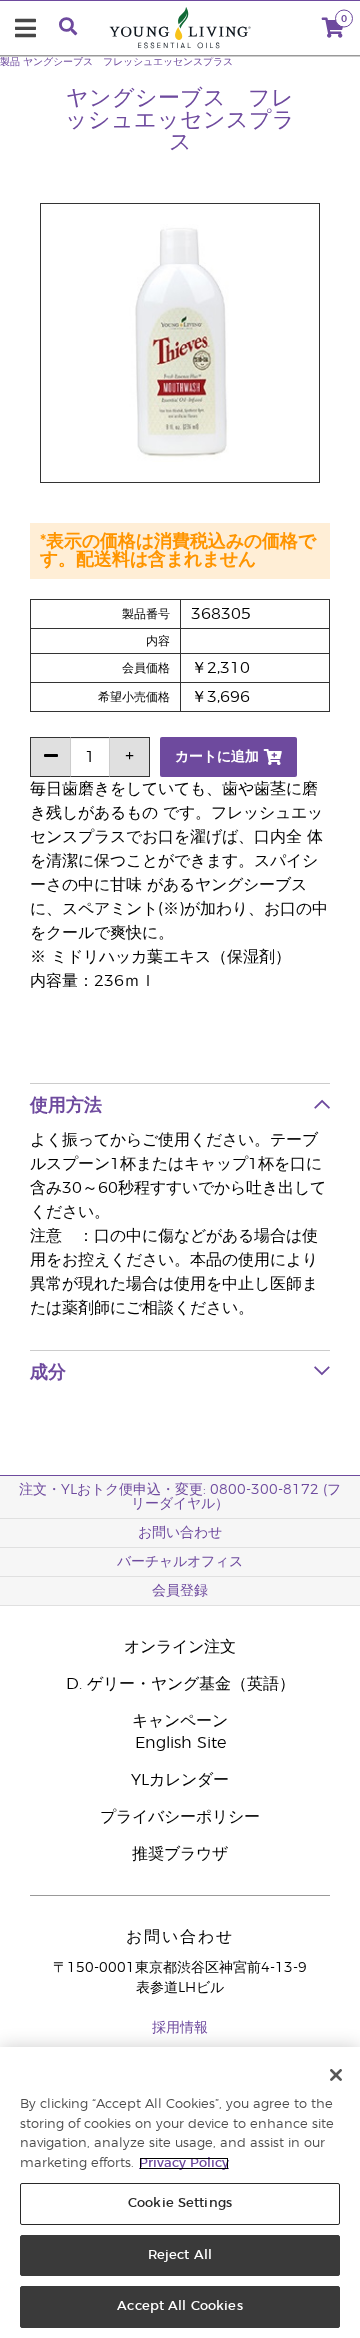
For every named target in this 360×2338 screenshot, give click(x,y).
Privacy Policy (184, 2163)
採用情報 (180, 2028)
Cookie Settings (180, 2203)
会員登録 (180, 1591)
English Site (180, 1743)
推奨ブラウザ (180, 1854)
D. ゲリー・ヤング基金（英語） (180, 1684)
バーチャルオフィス (180, 1562)
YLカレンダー (180, 1780)
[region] (180, 2192)
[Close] (336, 2075)
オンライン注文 (180, 1647)
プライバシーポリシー (180, 1817)
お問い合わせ (180, 1533)
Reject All (180, 2255)
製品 (10, 62)
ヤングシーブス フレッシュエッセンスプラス (128, 62)
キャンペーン (180, 1721)
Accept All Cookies (179, 2306)
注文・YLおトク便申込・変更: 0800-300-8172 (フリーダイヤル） (180, 1497)
